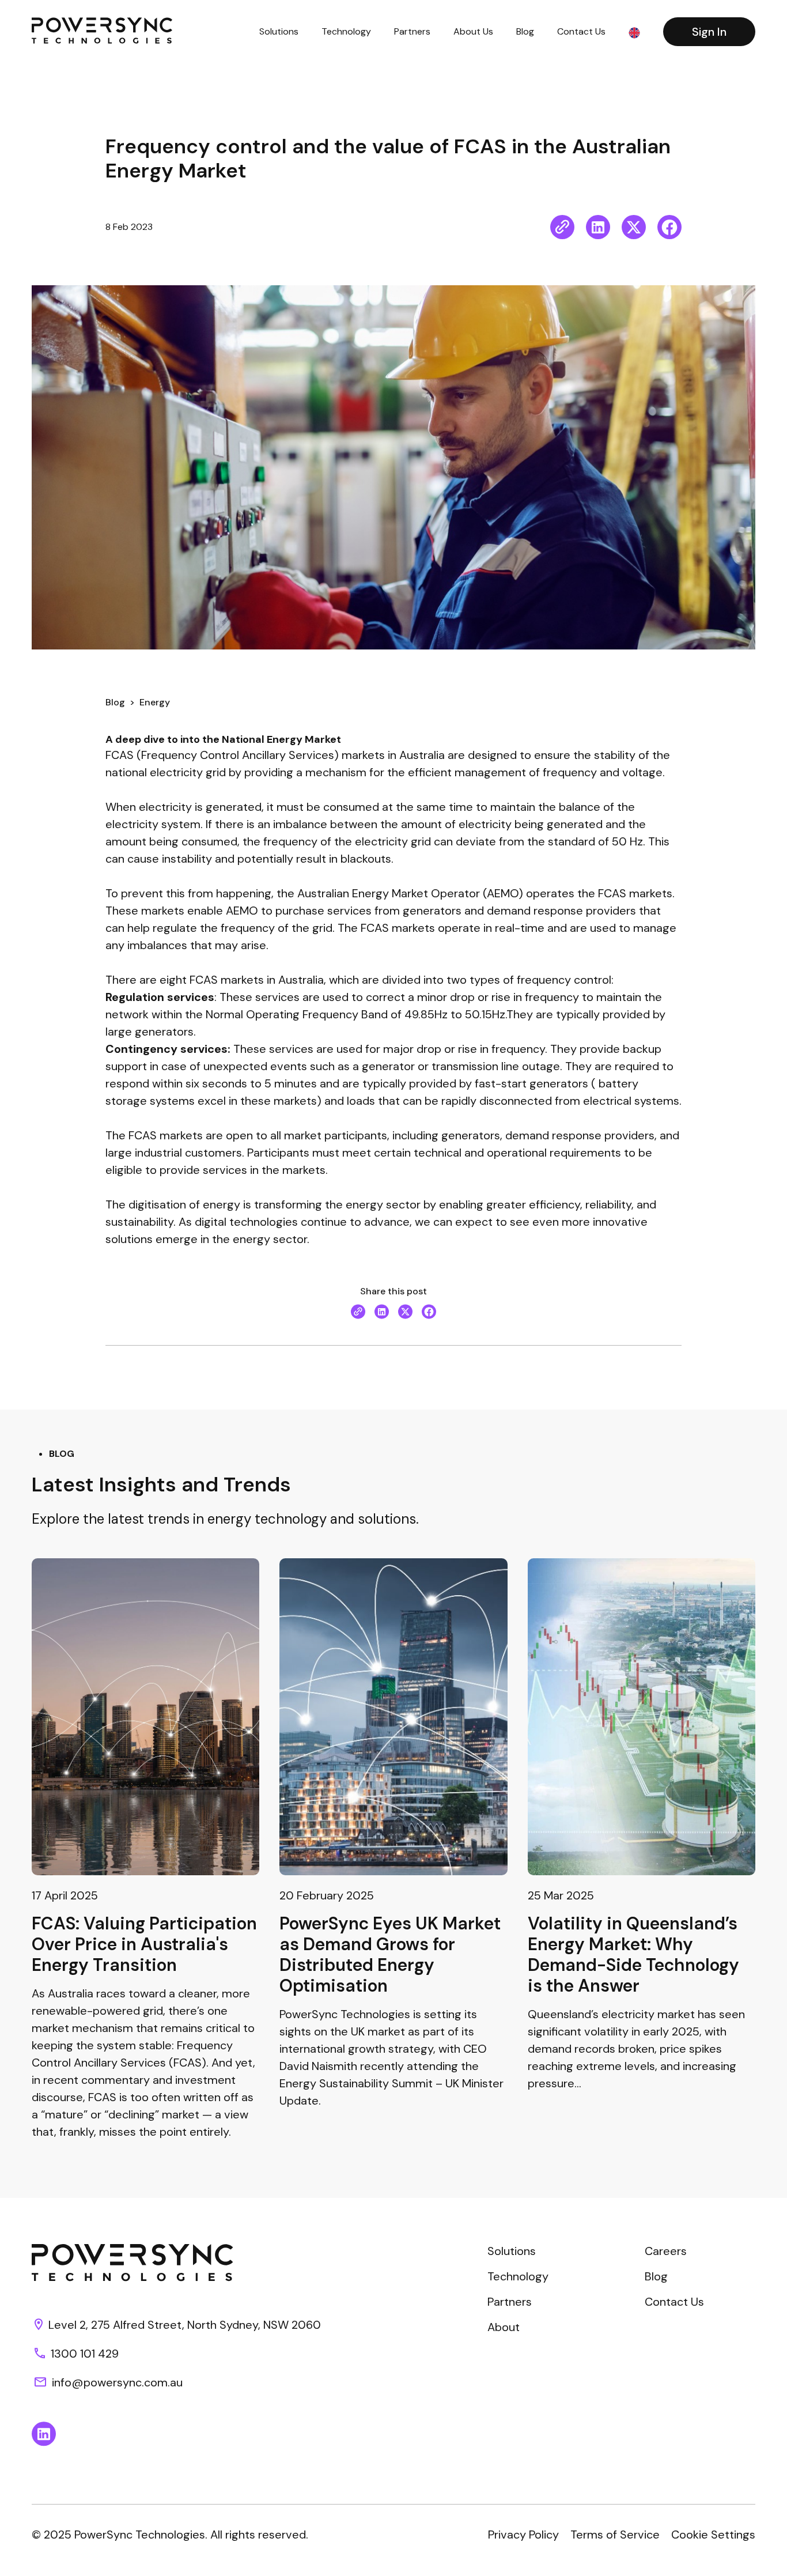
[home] (102, 31)
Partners (412, 31)
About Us (473, 31)
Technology (346, 31)
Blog (525, 31)
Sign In (709, 32)
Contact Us (581, 31)
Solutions (279, 31)
